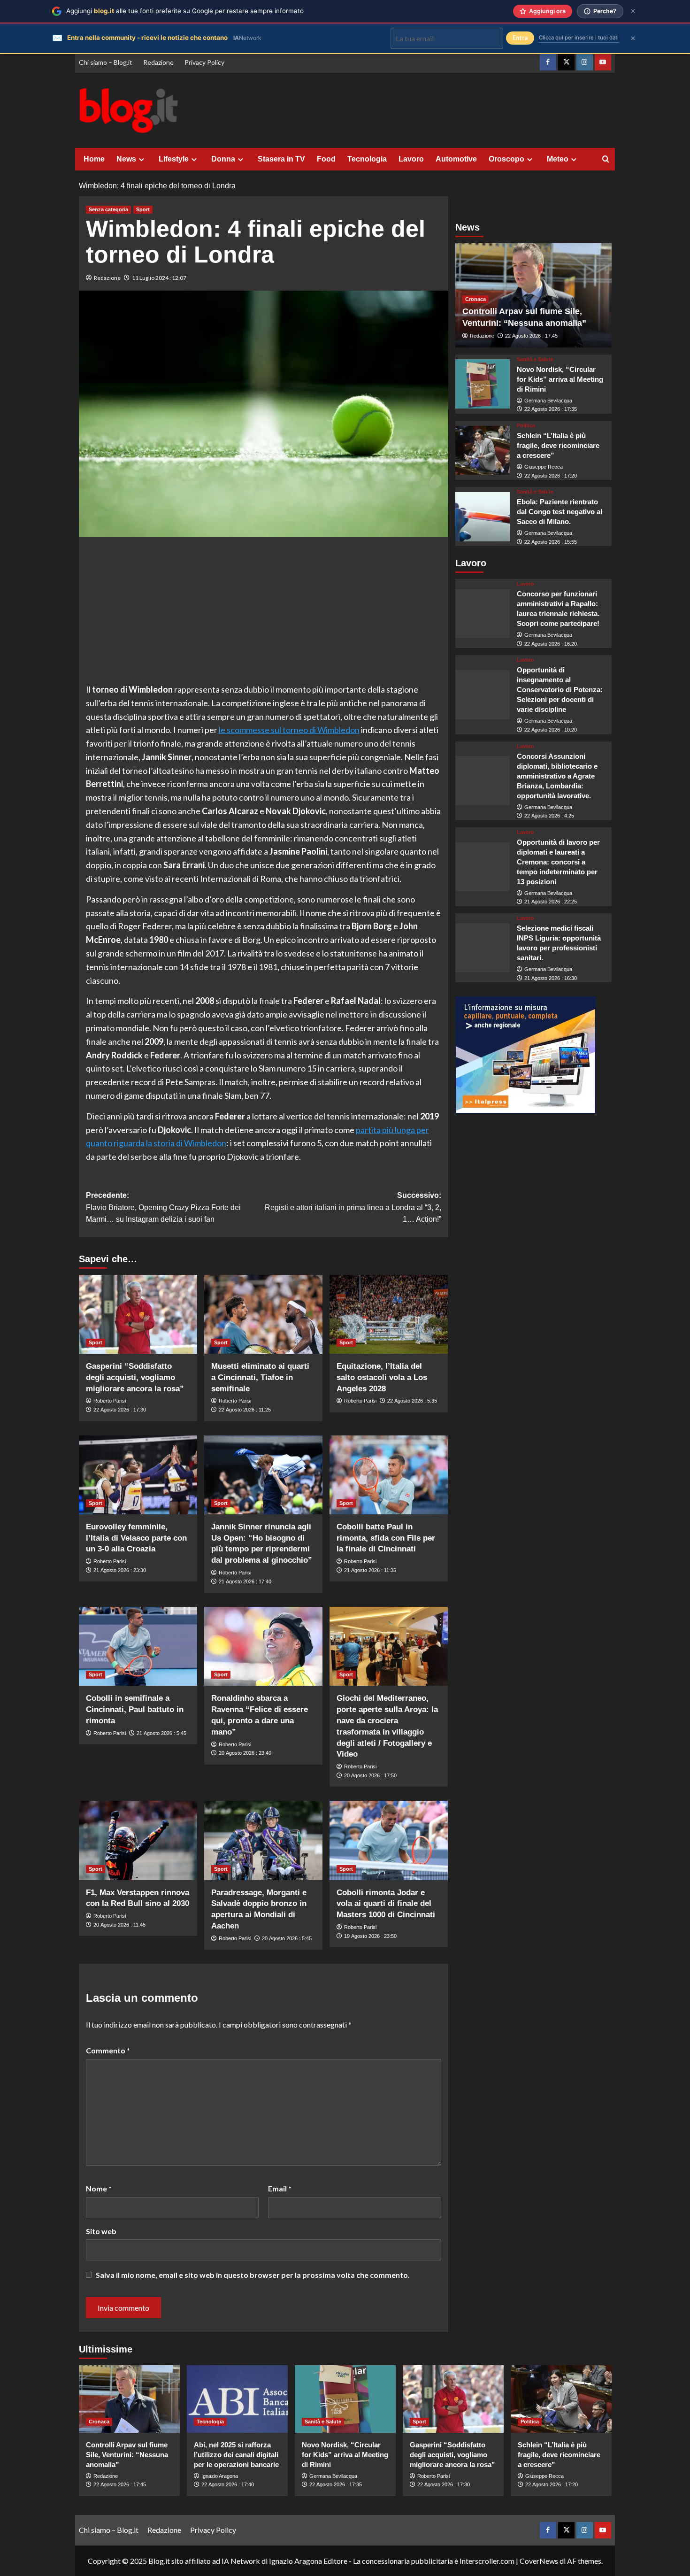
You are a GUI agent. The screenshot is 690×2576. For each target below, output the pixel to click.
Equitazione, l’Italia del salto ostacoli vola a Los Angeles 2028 (382, 1377)
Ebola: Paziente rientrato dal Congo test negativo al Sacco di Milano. (560, 512)
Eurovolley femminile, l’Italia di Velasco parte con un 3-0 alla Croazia (136, 1538)
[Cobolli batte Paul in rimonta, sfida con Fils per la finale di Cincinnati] (389, 1475)
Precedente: (163, 1207)
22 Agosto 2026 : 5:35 (412, 1401)
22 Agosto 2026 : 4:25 (549, 816)
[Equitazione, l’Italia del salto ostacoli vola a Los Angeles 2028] (389, 1314)
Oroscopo (506, 159)
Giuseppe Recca (544, 467)
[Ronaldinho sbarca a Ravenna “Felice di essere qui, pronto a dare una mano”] (263, 1646)
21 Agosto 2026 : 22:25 (551, 902)
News (126, 159)
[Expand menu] (142, 159)
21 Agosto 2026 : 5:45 (161, 1733)
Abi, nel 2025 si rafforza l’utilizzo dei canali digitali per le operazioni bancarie (236, 2455)
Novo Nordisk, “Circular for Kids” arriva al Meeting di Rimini (560, 379)
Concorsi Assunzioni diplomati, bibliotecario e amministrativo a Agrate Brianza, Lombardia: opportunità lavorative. (557, 776)
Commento (108, 2050)
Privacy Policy (204, 62)
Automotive (456, 159)
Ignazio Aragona (220, 2476)
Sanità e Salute (535, 359)
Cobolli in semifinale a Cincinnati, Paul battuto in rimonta (135, 1709)
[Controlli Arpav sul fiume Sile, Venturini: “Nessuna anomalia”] (129, 2399)
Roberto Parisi (110, 1401)
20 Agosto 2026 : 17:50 (370, 1775)
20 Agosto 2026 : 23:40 (245, 1753)
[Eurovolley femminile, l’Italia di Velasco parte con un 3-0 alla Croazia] (138, 1475)
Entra (520, 38)
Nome (99, 2188)
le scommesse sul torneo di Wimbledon (289, 730)
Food (326, 159)
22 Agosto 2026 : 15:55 (551, 542)
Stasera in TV (281, 159)
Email (280, 2188)
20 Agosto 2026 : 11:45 (119, 1925)
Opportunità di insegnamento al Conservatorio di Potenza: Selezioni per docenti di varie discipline (560, 690)
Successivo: (353, 1207)
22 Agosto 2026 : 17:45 (531, 336)
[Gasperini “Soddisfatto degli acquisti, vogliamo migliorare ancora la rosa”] (138, 1314)
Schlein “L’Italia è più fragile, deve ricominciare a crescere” (558, 446)
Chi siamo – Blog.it (106, 62)
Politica (526, 426)
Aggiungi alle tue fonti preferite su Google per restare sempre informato (185, 11)
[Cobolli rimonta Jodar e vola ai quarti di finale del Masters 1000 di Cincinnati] (389, 1840)
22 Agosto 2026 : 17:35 (551, 409)
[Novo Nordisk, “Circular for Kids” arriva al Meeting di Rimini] (483, 384)
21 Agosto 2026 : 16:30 (551, 978)
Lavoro (411, 159)
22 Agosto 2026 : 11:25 (245, 1410)
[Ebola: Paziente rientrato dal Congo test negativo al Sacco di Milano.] (483, 517)
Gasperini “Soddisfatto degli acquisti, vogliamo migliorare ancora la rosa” (135, 1377)
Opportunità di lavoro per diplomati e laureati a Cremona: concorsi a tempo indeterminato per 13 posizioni (558, 862)
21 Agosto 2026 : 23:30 (120, 1570)
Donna (223, 159)
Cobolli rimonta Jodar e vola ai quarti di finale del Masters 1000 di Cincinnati (386, 1904)
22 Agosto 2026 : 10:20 (551, 730)
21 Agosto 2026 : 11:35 (370, 1570)
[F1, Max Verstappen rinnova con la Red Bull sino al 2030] (138, 1840)
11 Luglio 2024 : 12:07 (159, 278)
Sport (143, 209)
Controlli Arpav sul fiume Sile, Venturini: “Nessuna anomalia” (127, 2455)
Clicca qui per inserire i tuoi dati (579, 38)
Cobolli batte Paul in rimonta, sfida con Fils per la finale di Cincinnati (386, 1538)
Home (94, 159)
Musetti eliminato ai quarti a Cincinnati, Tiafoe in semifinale (260, 1377)
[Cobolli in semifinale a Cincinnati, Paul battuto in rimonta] (138, 1646)
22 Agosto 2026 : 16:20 (551, 644)
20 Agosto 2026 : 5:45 (287, 1938)
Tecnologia (367, 159)
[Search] (606, 159)
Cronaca (475, 299)
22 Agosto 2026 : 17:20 (551, 476)
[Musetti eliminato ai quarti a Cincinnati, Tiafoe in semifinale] (263, 1314)
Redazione (158, 62)
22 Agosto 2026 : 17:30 (120, 1410)
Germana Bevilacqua (548, 401)
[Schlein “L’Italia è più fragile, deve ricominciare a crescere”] (483, 451)
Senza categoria (108, 209)
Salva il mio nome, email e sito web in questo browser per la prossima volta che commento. (253, 2275)
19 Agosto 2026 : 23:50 (370, 1936)
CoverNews (539, 2561)
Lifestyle (174, 159)
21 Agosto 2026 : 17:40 (245, 1581)
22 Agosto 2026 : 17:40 (228, 2484)
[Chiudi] (633, 11)
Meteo (558, 159)
